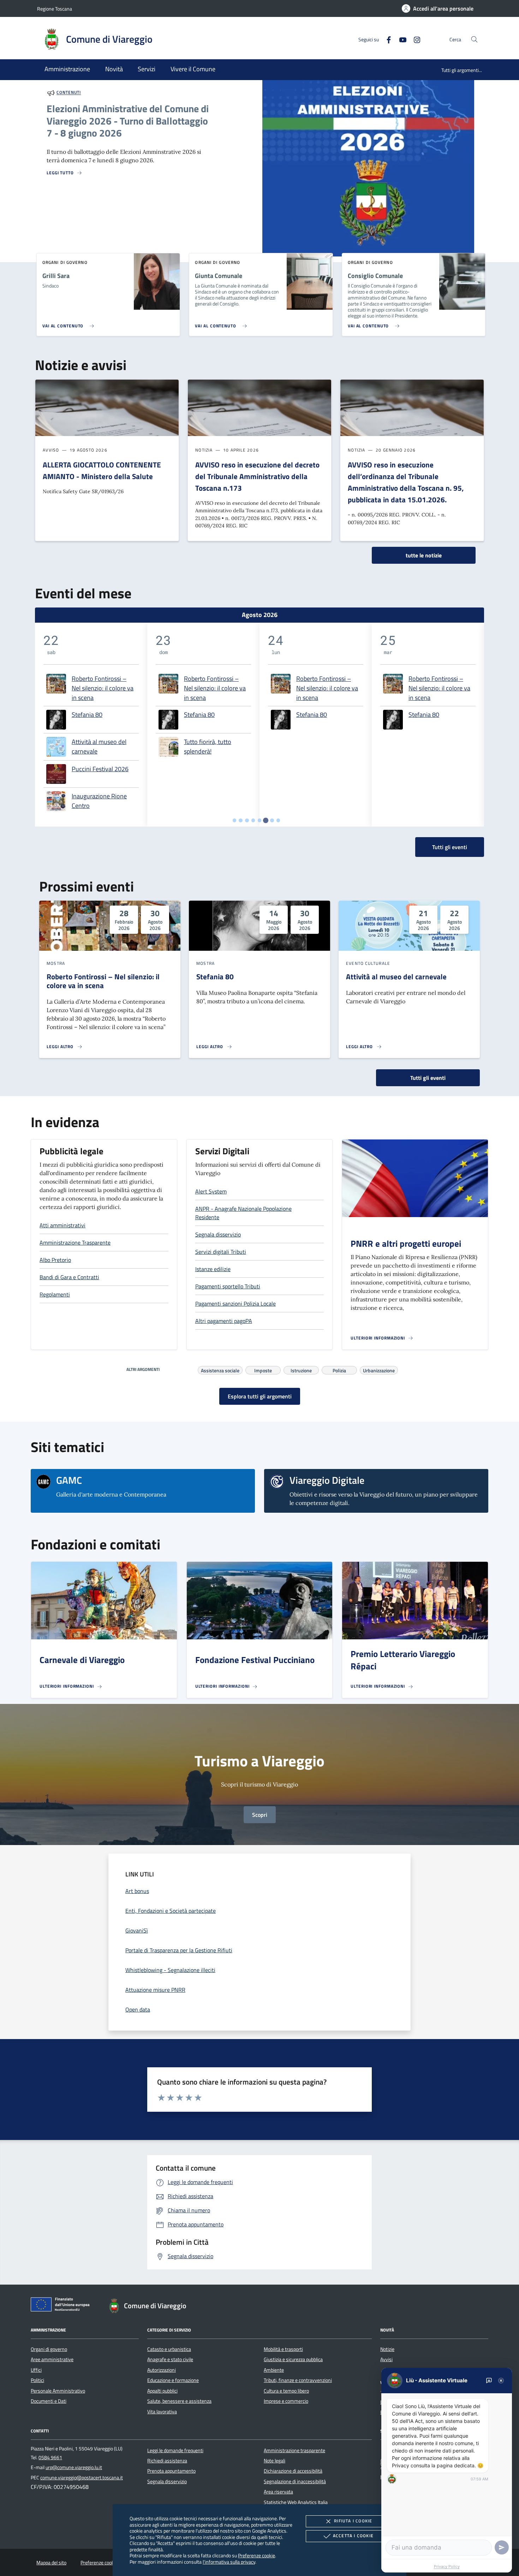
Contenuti (69, 93)
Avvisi (386, 2359)
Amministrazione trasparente (294, 2450)
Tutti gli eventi (428, 1078)
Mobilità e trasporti (283, 2349)
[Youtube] (400, 39)
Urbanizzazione (379, 1369)
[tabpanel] (91, 725)
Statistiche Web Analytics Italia (296, 2502)
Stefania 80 (87, 715)
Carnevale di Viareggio (82, 1660)
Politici (37, 2380)
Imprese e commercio (286, 2401)
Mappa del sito (51, 2563)
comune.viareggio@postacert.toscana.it (82, 2478)
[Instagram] (414, 39)
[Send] (502, 2547)
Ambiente (274, 2370)
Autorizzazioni (162, 2370)
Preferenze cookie (256, 2555)
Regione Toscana (55, 9)
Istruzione (301, 1369)
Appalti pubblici (162, 2391)
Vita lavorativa (162, 2412)
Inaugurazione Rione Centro (99, 801)
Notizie (387, 2349)
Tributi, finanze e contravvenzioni (298, 2380)
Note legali (275, 2461)
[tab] (235, 820)
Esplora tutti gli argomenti (260, 1396)
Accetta (353, 2536)
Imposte (263, 1369)
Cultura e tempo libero (286, 2391)
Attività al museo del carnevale (99, 746)
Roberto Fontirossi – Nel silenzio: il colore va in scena (103, 688)
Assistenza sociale (220, 1369)
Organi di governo (49, 2349)
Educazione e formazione (173, 2380)
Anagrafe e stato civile (170, 2359)
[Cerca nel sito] (474, 39)
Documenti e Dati (49, 2401)
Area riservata (278, 2492)
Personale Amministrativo (58, 2391)
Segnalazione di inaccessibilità (295, 2481)
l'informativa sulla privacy (229, 2562)
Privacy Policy (447, 2566)
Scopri (260, 1815)
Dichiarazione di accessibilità (293, 2471)
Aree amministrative (52, 2359)
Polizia (339, 1369)
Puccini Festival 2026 (100, 769)
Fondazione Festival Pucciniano (255, 1660)
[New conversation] (489, 2381)
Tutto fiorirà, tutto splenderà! (208, 746)
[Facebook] (386, 39)
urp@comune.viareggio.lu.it (74, 2467)
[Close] (501, 2381)
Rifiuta (353, 2521)
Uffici (36, 2370)
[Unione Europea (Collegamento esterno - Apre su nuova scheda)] (62, 2306)
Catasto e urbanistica (169, 2349)
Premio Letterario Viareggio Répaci (403, 1660)
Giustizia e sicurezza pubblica (293, 2359)
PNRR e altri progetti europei (406, 1244)
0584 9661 (50, 2457)
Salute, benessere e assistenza (179, 2401)
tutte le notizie (424, 555)
